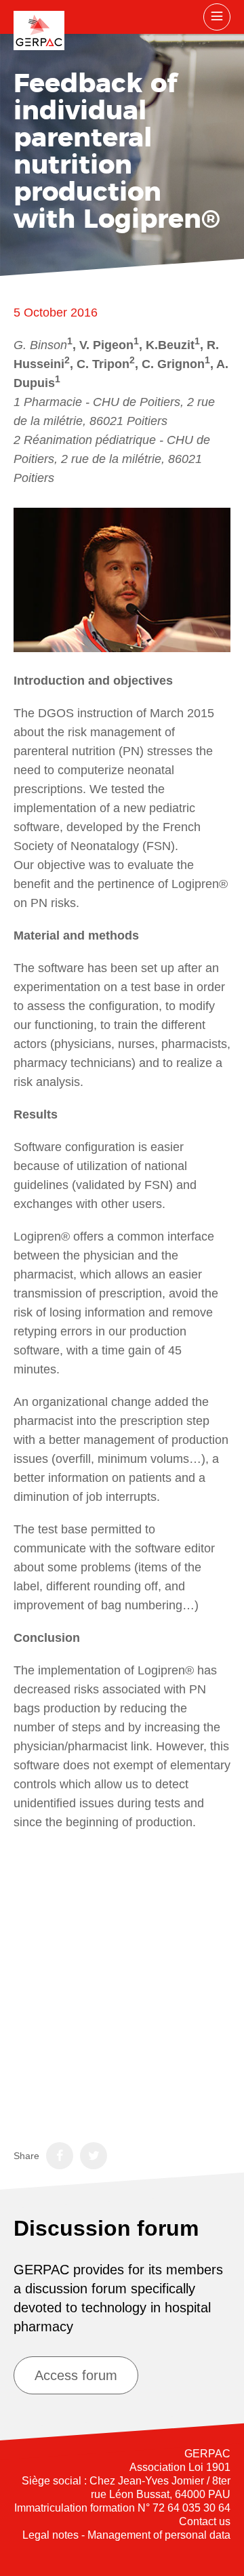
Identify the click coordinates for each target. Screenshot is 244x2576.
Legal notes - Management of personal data (126, 2535)
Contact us (205, 2521)
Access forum (76, 2375)
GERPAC (39, 31)
